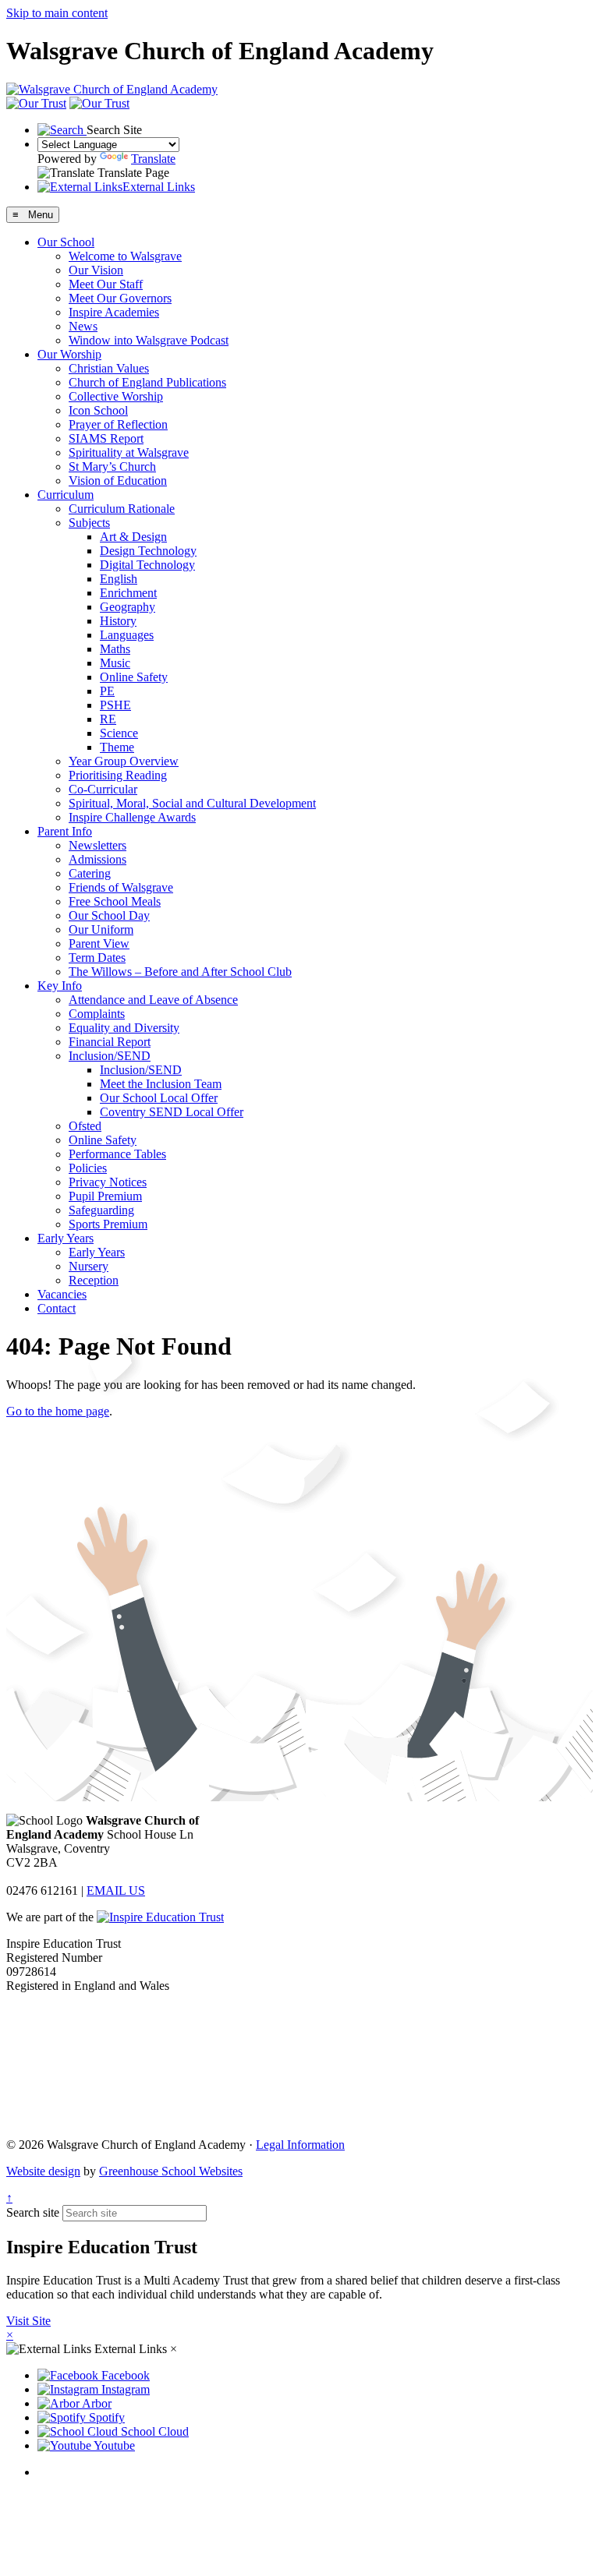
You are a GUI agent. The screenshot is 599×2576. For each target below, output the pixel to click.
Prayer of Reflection (118, 424)
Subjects (89, 523)
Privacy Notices (108, 1182)
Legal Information (300, 2145)
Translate (153, 159)
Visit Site (28, 2321)
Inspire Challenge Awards (132, 817)
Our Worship (69, 354)
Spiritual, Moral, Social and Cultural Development (192, 803)
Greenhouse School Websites (171, 2171)
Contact (57, 1308)
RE (108, 719)
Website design (43, 2171)
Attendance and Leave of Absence (153, 1000)
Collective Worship (116, 396)
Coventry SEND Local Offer (172, 1112)
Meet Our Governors (120, 298)
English (119, 579)
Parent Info (65, 831)
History (118, 621)
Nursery (89, 1266)
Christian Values (109, 368)
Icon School (98, 410)
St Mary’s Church (112, 466)
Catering (90, 873)
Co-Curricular (103, 789)
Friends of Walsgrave (121, 887)
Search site (33, 2212)
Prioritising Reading (118, 775)
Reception (94, 1280)
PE (107, 691)
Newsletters (97, 845)
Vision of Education (118, 481)
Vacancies (62, 1294)
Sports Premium (108, 1224)
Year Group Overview (124, 761)
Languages (127, 635)
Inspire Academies (114, 312)
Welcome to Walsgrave (125, 256)
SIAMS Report (106, 438)
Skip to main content (57, 13)
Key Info (60, 986)
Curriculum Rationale (122, 509)
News (83, 326)
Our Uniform (101, 929)
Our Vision (96, 270)
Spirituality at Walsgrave (129, 452)
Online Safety (134, 677)
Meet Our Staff (106, 284)
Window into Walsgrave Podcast (149, 340)
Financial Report (110, 1042)
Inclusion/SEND (110, 1056)
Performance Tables (117, 1154)
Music (115, 663)
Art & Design (133, 537)
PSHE (115, 705)
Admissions (97, 859)
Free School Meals (115, 901)
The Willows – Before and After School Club (180, 972)
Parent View (99, 943)
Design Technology (148, 551)
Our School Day (109, 915)
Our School (66, 242)
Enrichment (128, 593)
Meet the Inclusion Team (161, 1084)
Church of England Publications (147, 382)
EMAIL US (116, 1890)
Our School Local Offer (159, 1098)
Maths (115, 649)
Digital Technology (147, 565)
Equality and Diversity (124, 1028)
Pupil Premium (105, 1196)
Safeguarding (101, 1210)
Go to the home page (58, 1411)
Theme (117, 747)
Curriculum (66, 495)
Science (119, 733)
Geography (128, 607)
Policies (88, 1168)
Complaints (97, 1014)
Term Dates (97, 958)
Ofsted (85, 1126)
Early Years (66, 1238)
